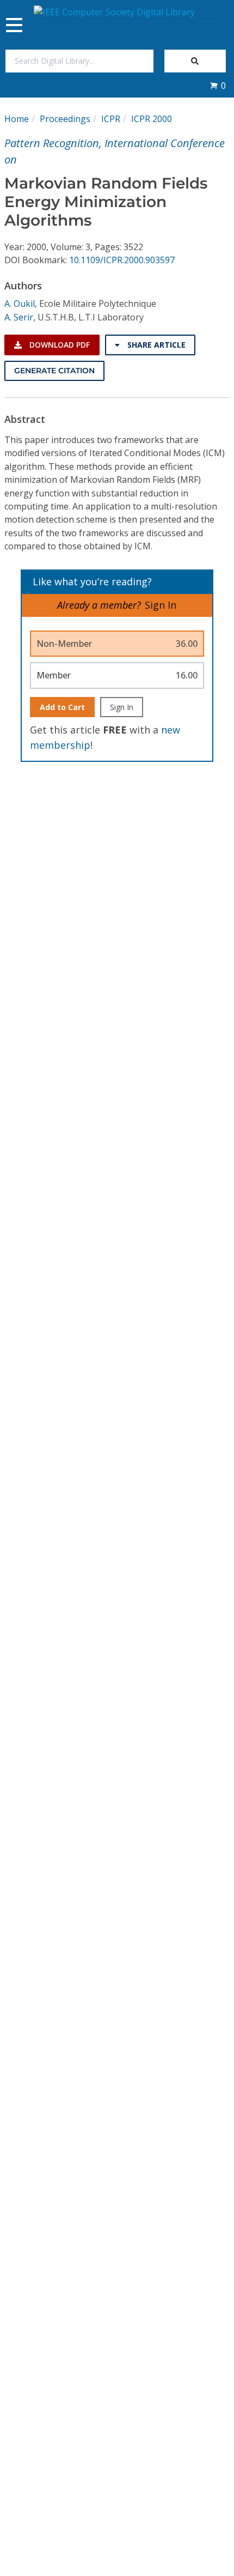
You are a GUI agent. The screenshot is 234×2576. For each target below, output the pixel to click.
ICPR (111, 119)
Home (17, 119)
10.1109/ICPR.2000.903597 (122, 260)
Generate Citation (54, 371)
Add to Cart (62, 707)
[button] (218, 86)
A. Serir (19, 317)
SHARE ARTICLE (155, 345)
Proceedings (65, 119)
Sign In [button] (161, 605)
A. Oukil (20, 304)
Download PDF (59, 345)
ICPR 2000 (152, 119)
